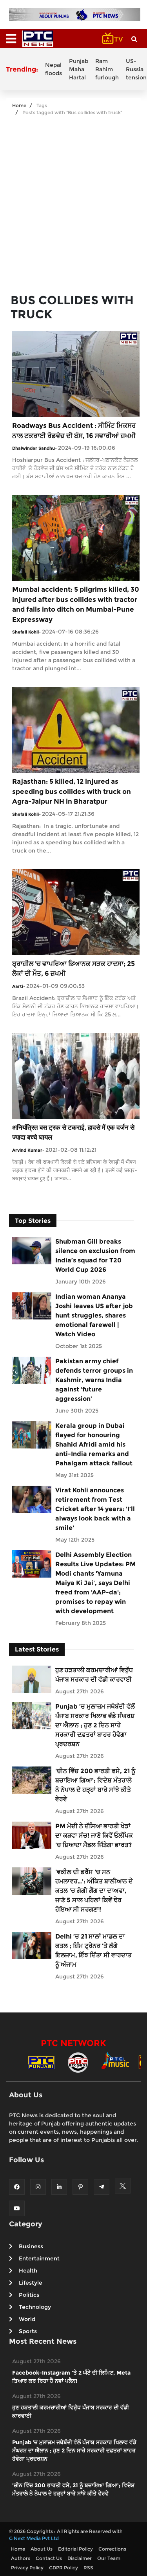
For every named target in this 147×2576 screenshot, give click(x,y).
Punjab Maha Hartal (79, 69)
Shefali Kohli (25, 632)
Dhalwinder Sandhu (34, 448)
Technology (35, 2307)
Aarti (18, 986)
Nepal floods (54, 69)
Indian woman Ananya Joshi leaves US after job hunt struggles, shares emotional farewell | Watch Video (94, 1315)
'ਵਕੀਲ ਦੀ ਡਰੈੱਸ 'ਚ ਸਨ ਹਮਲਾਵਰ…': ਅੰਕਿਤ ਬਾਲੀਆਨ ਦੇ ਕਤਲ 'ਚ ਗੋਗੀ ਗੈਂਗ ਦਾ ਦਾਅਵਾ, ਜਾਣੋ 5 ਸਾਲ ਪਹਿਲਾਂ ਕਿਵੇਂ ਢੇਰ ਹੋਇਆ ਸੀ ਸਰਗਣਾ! (94, 1891)
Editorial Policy (75, 2549)
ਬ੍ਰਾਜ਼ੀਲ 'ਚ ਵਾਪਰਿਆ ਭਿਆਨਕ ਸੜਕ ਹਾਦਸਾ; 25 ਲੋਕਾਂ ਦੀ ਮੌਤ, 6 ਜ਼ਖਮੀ (73, 969)
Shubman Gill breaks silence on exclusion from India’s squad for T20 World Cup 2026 (95, 1256)
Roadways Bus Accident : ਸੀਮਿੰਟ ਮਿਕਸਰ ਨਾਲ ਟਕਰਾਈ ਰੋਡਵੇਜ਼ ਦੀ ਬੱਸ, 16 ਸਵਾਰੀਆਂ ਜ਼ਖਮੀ (74, 431)
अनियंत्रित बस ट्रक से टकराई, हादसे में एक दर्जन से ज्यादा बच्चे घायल (73, 1133)
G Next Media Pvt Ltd (34, 2538)
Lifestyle (31, 2283)
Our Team (109, 2558)
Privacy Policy (27, 2568)
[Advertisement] (73, 201)
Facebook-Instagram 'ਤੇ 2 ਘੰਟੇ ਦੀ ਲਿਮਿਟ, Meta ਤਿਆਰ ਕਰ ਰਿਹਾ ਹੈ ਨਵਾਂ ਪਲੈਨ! (71, 2377)
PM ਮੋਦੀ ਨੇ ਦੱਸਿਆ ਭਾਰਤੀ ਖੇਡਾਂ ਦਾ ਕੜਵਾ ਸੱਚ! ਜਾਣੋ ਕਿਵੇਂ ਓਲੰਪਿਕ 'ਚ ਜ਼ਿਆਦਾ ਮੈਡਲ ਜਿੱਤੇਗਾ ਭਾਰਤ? (94, 1836)
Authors (21, 2558)
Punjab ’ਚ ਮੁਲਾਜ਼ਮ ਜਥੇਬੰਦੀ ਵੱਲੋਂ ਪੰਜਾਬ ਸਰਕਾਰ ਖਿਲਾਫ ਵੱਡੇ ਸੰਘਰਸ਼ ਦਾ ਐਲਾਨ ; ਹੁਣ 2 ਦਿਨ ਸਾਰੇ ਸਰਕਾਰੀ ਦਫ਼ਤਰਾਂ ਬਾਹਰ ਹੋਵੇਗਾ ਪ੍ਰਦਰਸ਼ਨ (95, 1725)
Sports (28, 2331)
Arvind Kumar (27, 1150)
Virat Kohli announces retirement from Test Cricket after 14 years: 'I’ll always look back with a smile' (95, 1509)
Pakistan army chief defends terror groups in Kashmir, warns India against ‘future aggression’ (94, 1380)
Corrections (112, 2549)
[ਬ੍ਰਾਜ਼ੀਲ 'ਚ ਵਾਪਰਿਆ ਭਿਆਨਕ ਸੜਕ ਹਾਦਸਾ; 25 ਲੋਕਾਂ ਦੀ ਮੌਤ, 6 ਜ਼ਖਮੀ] (76, 911)
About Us (42, 2549)
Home (19, 105)
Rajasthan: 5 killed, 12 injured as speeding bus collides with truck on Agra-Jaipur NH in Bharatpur (72, 791)
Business (31, 2246)
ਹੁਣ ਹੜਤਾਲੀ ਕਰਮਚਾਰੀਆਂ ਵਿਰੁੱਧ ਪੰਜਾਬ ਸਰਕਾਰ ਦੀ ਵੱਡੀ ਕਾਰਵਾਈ (94, 1675)
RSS (88, 2568)
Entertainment (39, 2258)
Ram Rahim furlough (107, 69)
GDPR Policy (64, 2568)
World (27, 2319)
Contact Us (49, 2558)
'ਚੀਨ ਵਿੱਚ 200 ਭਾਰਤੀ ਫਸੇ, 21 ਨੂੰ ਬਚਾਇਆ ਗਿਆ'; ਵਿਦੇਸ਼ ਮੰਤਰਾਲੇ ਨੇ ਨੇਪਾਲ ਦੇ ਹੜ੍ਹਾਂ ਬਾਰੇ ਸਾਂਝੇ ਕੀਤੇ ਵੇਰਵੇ (95, 1785)
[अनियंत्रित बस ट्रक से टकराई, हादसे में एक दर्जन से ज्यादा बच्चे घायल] (76, 1075)
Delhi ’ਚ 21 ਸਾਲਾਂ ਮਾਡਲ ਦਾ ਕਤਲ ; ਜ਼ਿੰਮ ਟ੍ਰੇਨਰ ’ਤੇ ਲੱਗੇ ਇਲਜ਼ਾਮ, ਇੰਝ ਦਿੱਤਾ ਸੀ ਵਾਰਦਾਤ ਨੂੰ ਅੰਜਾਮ (93, 1950)
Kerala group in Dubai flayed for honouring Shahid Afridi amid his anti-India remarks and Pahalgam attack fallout (94, 1444)
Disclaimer (80, 2558)
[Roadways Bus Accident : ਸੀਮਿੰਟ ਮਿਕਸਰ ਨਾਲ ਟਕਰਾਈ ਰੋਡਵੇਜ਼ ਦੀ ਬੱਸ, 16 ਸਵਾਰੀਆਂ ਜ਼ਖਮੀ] (76, 374)
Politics (29, 2295)
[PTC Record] (78, 2062)
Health (28, 2271)
